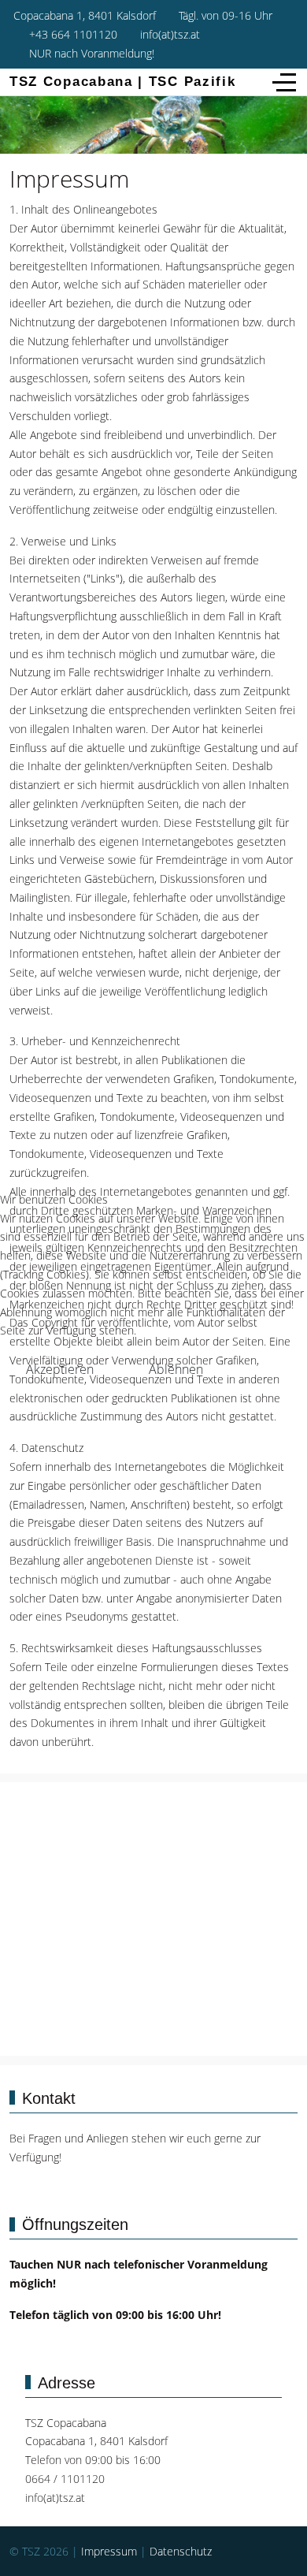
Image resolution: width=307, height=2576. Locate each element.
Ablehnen (176, 1369)
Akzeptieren (60, 1369)
